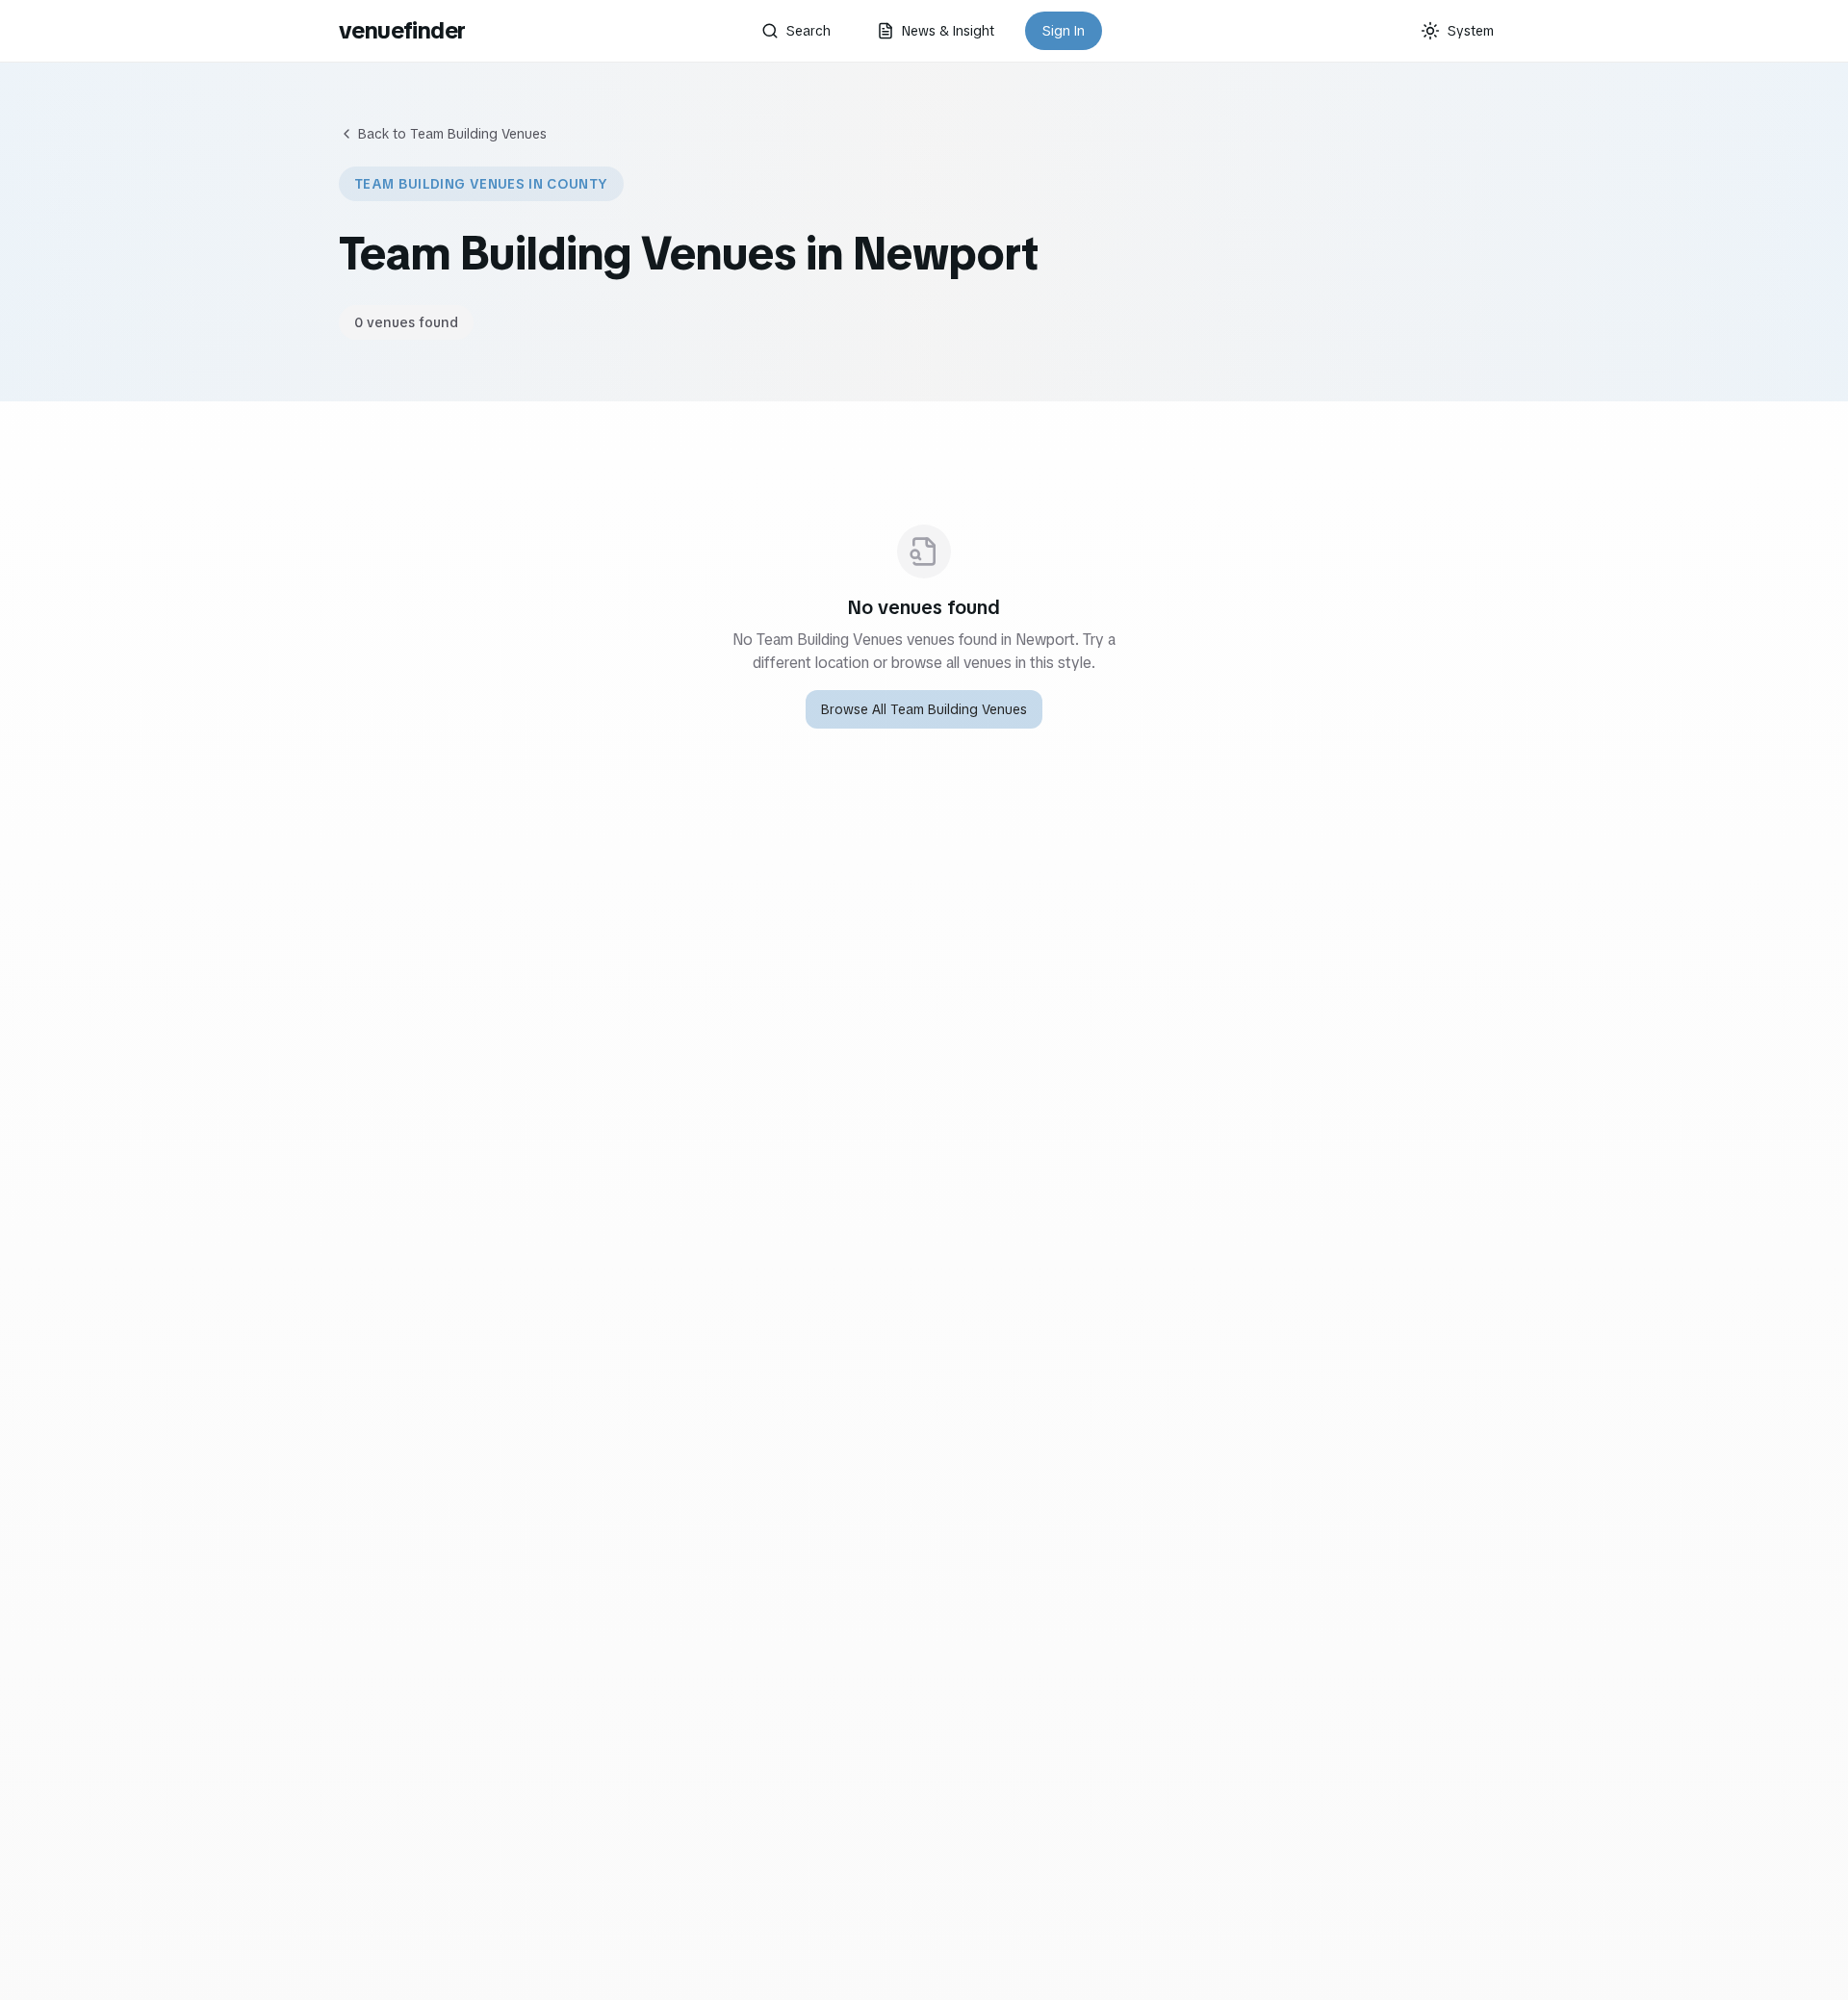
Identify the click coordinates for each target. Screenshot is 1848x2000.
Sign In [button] (1064, 31)
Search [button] (808, 31)
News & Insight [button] (948, 31)
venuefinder (402, 30)
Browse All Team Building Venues (924, 709)
